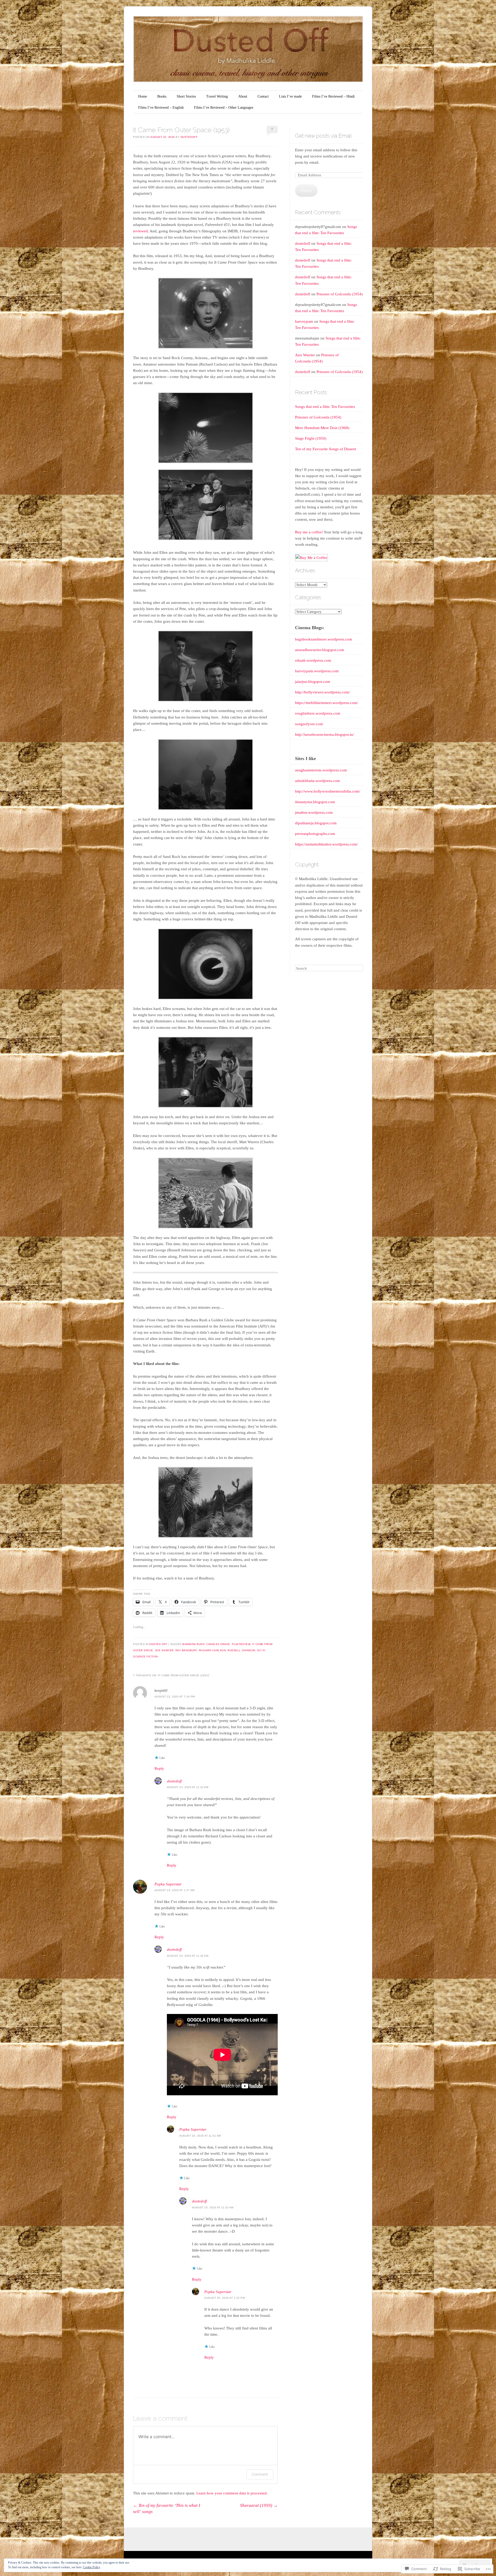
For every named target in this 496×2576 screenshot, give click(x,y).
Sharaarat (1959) (259, 2505)
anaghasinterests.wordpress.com (321, 770)
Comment (260, 2474)
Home (143, 96)
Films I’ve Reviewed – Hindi (333, 96)
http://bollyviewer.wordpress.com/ (322, 692)
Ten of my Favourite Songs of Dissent (326, 449)
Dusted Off (158, 1644)
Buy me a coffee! (309, 532)
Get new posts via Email (323, 136)
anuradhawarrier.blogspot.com (320, 650)
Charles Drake (218, 1644)
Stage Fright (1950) (311, 438)
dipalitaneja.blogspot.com (316, 823)
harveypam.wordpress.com (317, 671)
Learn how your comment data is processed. (232, 2493)
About (243, 96)
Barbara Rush (193, 1644)
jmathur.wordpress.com (314, 812)
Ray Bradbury (186, 1650)
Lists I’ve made (290, 96)
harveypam (304, 321)
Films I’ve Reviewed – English (161, 108)
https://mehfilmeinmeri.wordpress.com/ (327, 703)
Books (162, 96)
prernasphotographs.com (315, 834)
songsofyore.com (309, 724)
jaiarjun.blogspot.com (313, 682)
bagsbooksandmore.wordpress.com (324, 639)
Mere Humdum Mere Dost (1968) (322, 428)
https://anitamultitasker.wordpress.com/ (326, 844)
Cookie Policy (92, 2567)
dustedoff (189, 137)
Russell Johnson (241, 1650)
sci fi (261, 1650)
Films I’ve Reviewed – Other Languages (224, 108)
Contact (263, 96)
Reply (159, 1768)
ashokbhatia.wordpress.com (317, 781)
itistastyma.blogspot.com (315, 802)
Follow (306, 191)
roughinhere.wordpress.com (318, 713)
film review (241, 1644)
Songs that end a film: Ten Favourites (325, 407)
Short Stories (186, 96)
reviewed (140, 231)
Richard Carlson (212, 1650)
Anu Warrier (305, 355)
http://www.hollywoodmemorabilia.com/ (328, 791)
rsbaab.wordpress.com (313, 660)
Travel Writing (217, 96)
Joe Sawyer (164, 1650)
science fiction (145, 1657)
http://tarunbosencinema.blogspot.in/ (324, 734)
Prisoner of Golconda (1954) (340, 294)
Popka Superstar (168, 1884)
